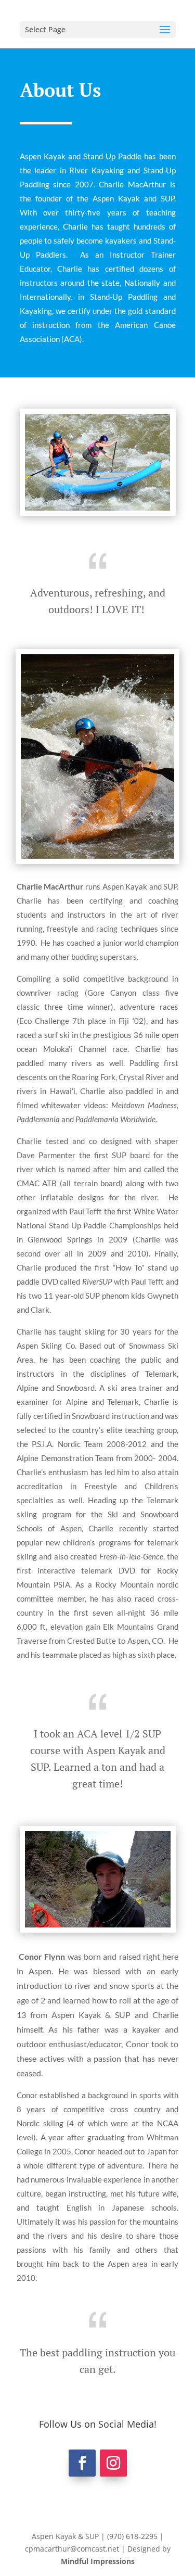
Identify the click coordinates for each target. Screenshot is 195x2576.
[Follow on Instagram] (113, 2463)
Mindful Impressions (98, 2561)
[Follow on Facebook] (82, 2463)
